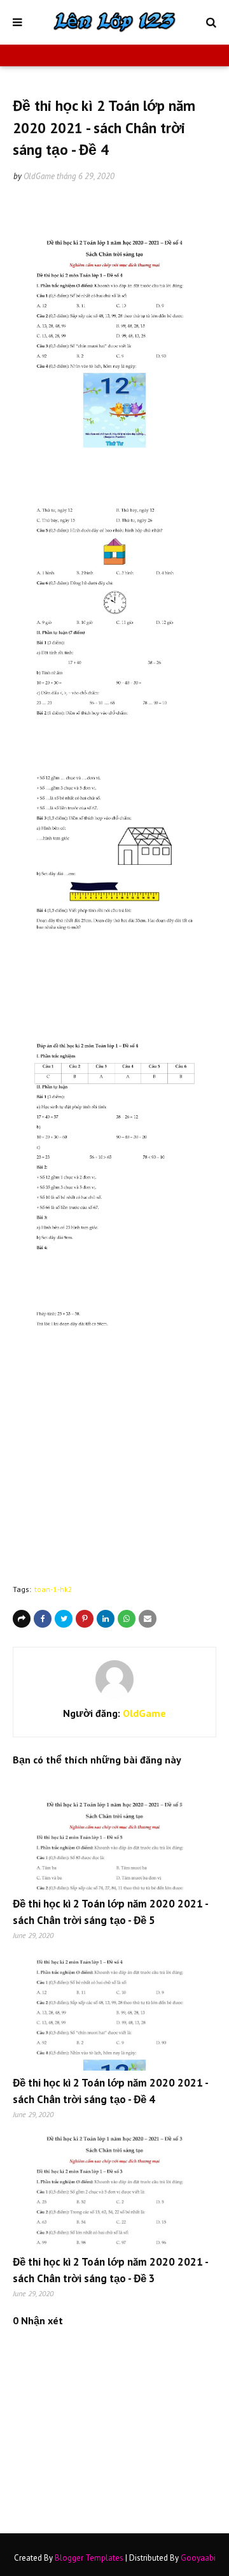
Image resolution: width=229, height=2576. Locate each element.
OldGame (39, 176)
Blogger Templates (89, 2558)
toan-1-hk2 (53, 1589)
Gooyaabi (198, 2558)
